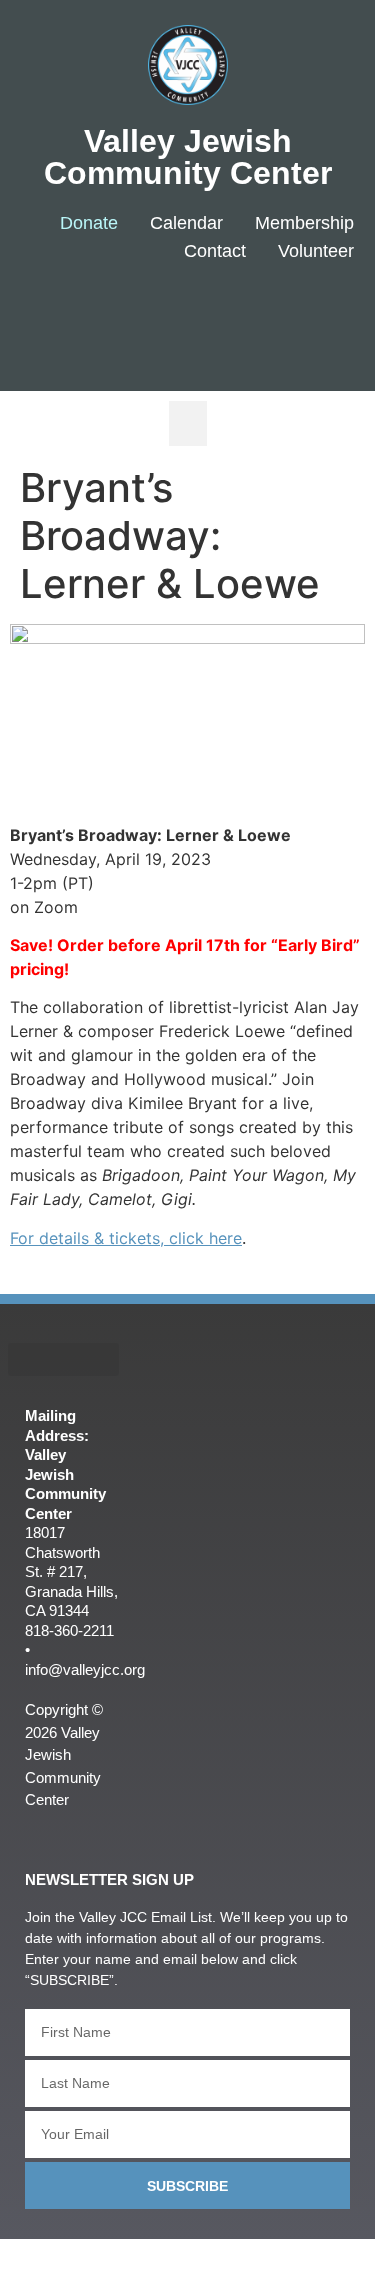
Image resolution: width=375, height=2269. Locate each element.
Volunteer (316, 251)
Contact (215, 251)
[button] (188, 423)
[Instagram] (315, 316)
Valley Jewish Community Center (188, 157)
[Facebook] (196, 316)
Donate (89, 223)
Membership (304, 223)
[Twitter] (256, 316)
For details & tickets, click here (126, 1238)
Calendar (186, 223)
